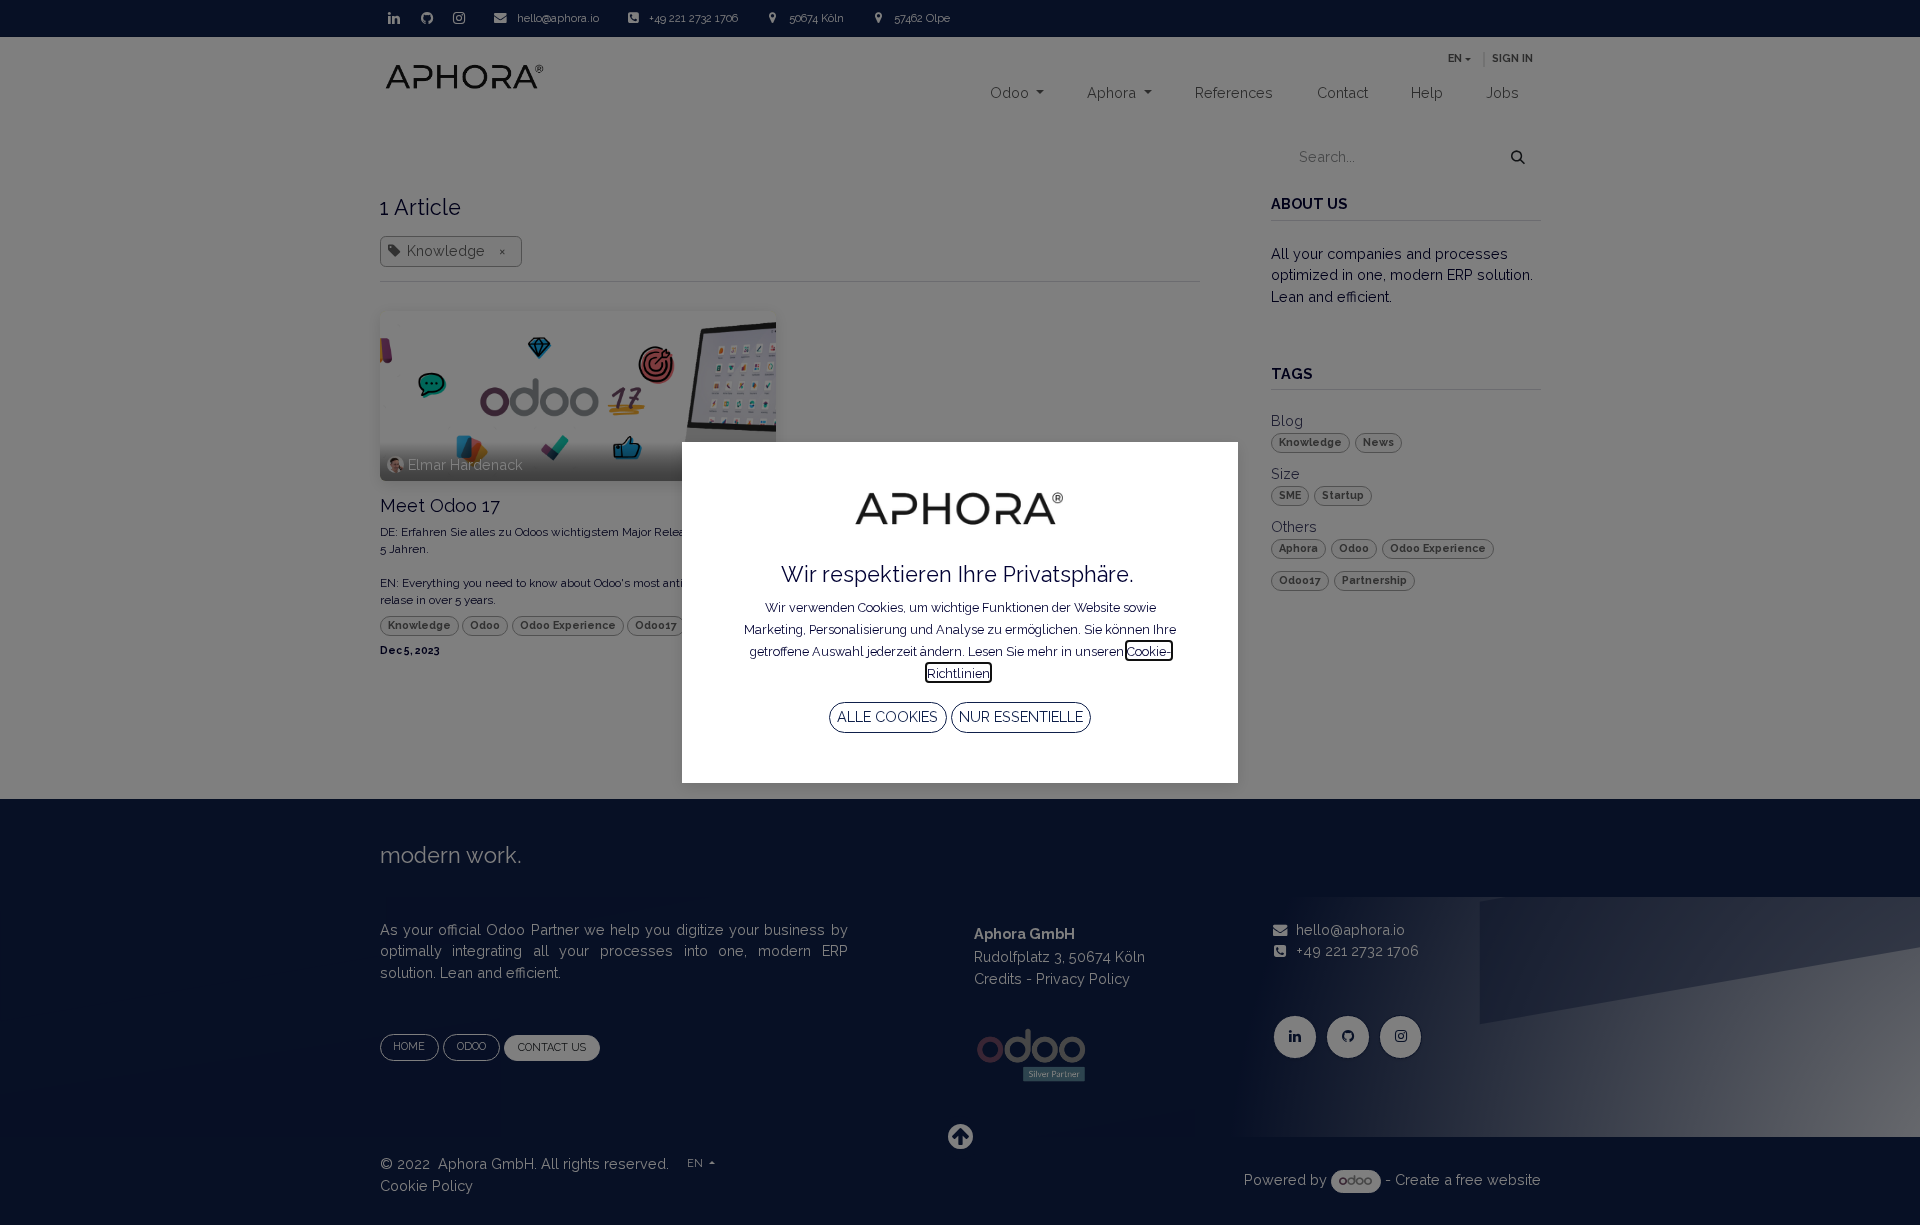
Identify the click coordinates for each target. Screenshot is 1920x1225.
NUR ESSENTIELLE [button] (1021, 716)
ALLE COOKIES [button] (887, 716)
